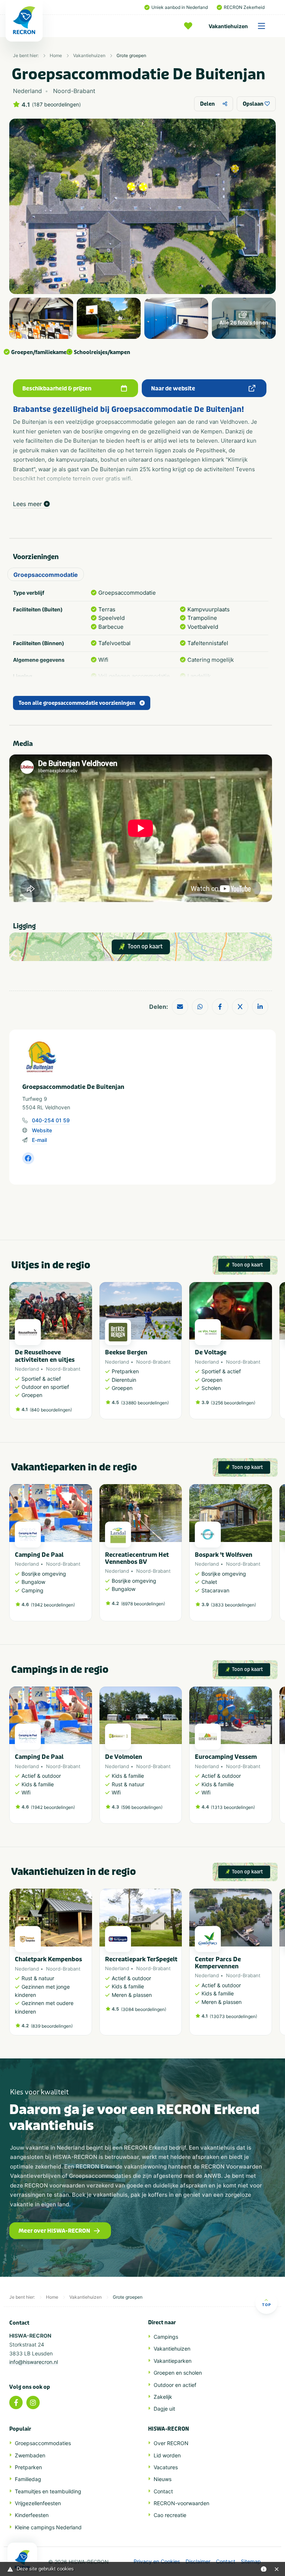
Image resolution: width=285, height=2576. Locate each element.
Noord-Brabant (63, 1369)
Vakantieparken (173, 2361)
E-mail (39, 1140)
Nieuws (163, 2479)
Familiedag (28, 2479)
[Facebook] (16, 2402)
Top (266, 2305)
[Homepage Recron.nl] (22, 2559)
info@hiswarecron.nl (34, 2362)
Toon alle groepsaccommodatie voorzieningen (77, 703)
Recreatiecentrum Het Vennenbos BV (137, 1558)
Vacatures (166, 2467)
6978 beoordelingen (143, 1604)
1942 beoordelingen (53, 1605)
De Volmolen (124, 1757)
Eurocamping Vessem (226, 1757)
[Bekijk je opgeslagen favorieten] (190, 26)
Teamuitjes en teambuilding (48, 2491)
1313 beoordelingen (233, 1807)
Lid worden (167, 2455)
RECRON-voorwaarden (181, 2503)
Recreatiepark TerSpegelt (141, 1959)
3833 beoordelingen (233, 1605)
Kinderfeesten (32, 2515)
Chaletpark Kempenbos (48, 1959)
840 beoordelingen (51, 1410)
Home (56, 55)
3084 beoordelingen (144, 2009)
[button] (268, 1354)
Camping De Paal (39, 1555)
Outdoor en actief (175, 2385)
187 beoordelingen (56, 105)
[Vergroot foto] (41, 318)
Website (42, 1130)
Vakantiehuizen (228, 26)
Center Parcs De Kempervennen (218, 1963)
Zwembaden (30, 2455)
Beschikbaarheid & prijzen (57, 389)
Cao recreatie (170, 2515)
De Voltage (211, 1352)
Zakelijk (163, 2397)
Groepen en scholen (178, 2373)
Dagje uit (164, 2409)
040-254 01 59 (51, 1120)
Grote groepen (131, 55)
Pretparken (28, 2467)
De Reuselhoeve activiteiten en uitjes (45, 1356)
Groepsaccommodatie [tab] (46, 575)
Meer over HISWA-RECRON (54, 2231)
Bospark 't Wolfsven (224, 1555)
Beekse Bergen (126, 1352)
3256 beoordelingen (233, 1403)
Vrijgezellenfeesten (38, 2503)
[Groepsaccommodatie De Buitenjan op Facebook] (28, 1158)
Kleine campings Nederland (48, 2527)
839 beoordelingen (52, 2026)
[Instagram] (33, 2402)
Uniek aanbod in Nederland (180, 7)
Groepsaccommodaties (43, 2443)
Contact (163, 2491)
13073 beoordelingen (233, 2016)
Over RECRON (171, 2443)
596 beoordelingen (142, 1807)
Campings (166, 2337)
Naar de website (173, 389)
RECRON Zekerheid (244, 7)
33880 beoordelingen (145, 1403)
